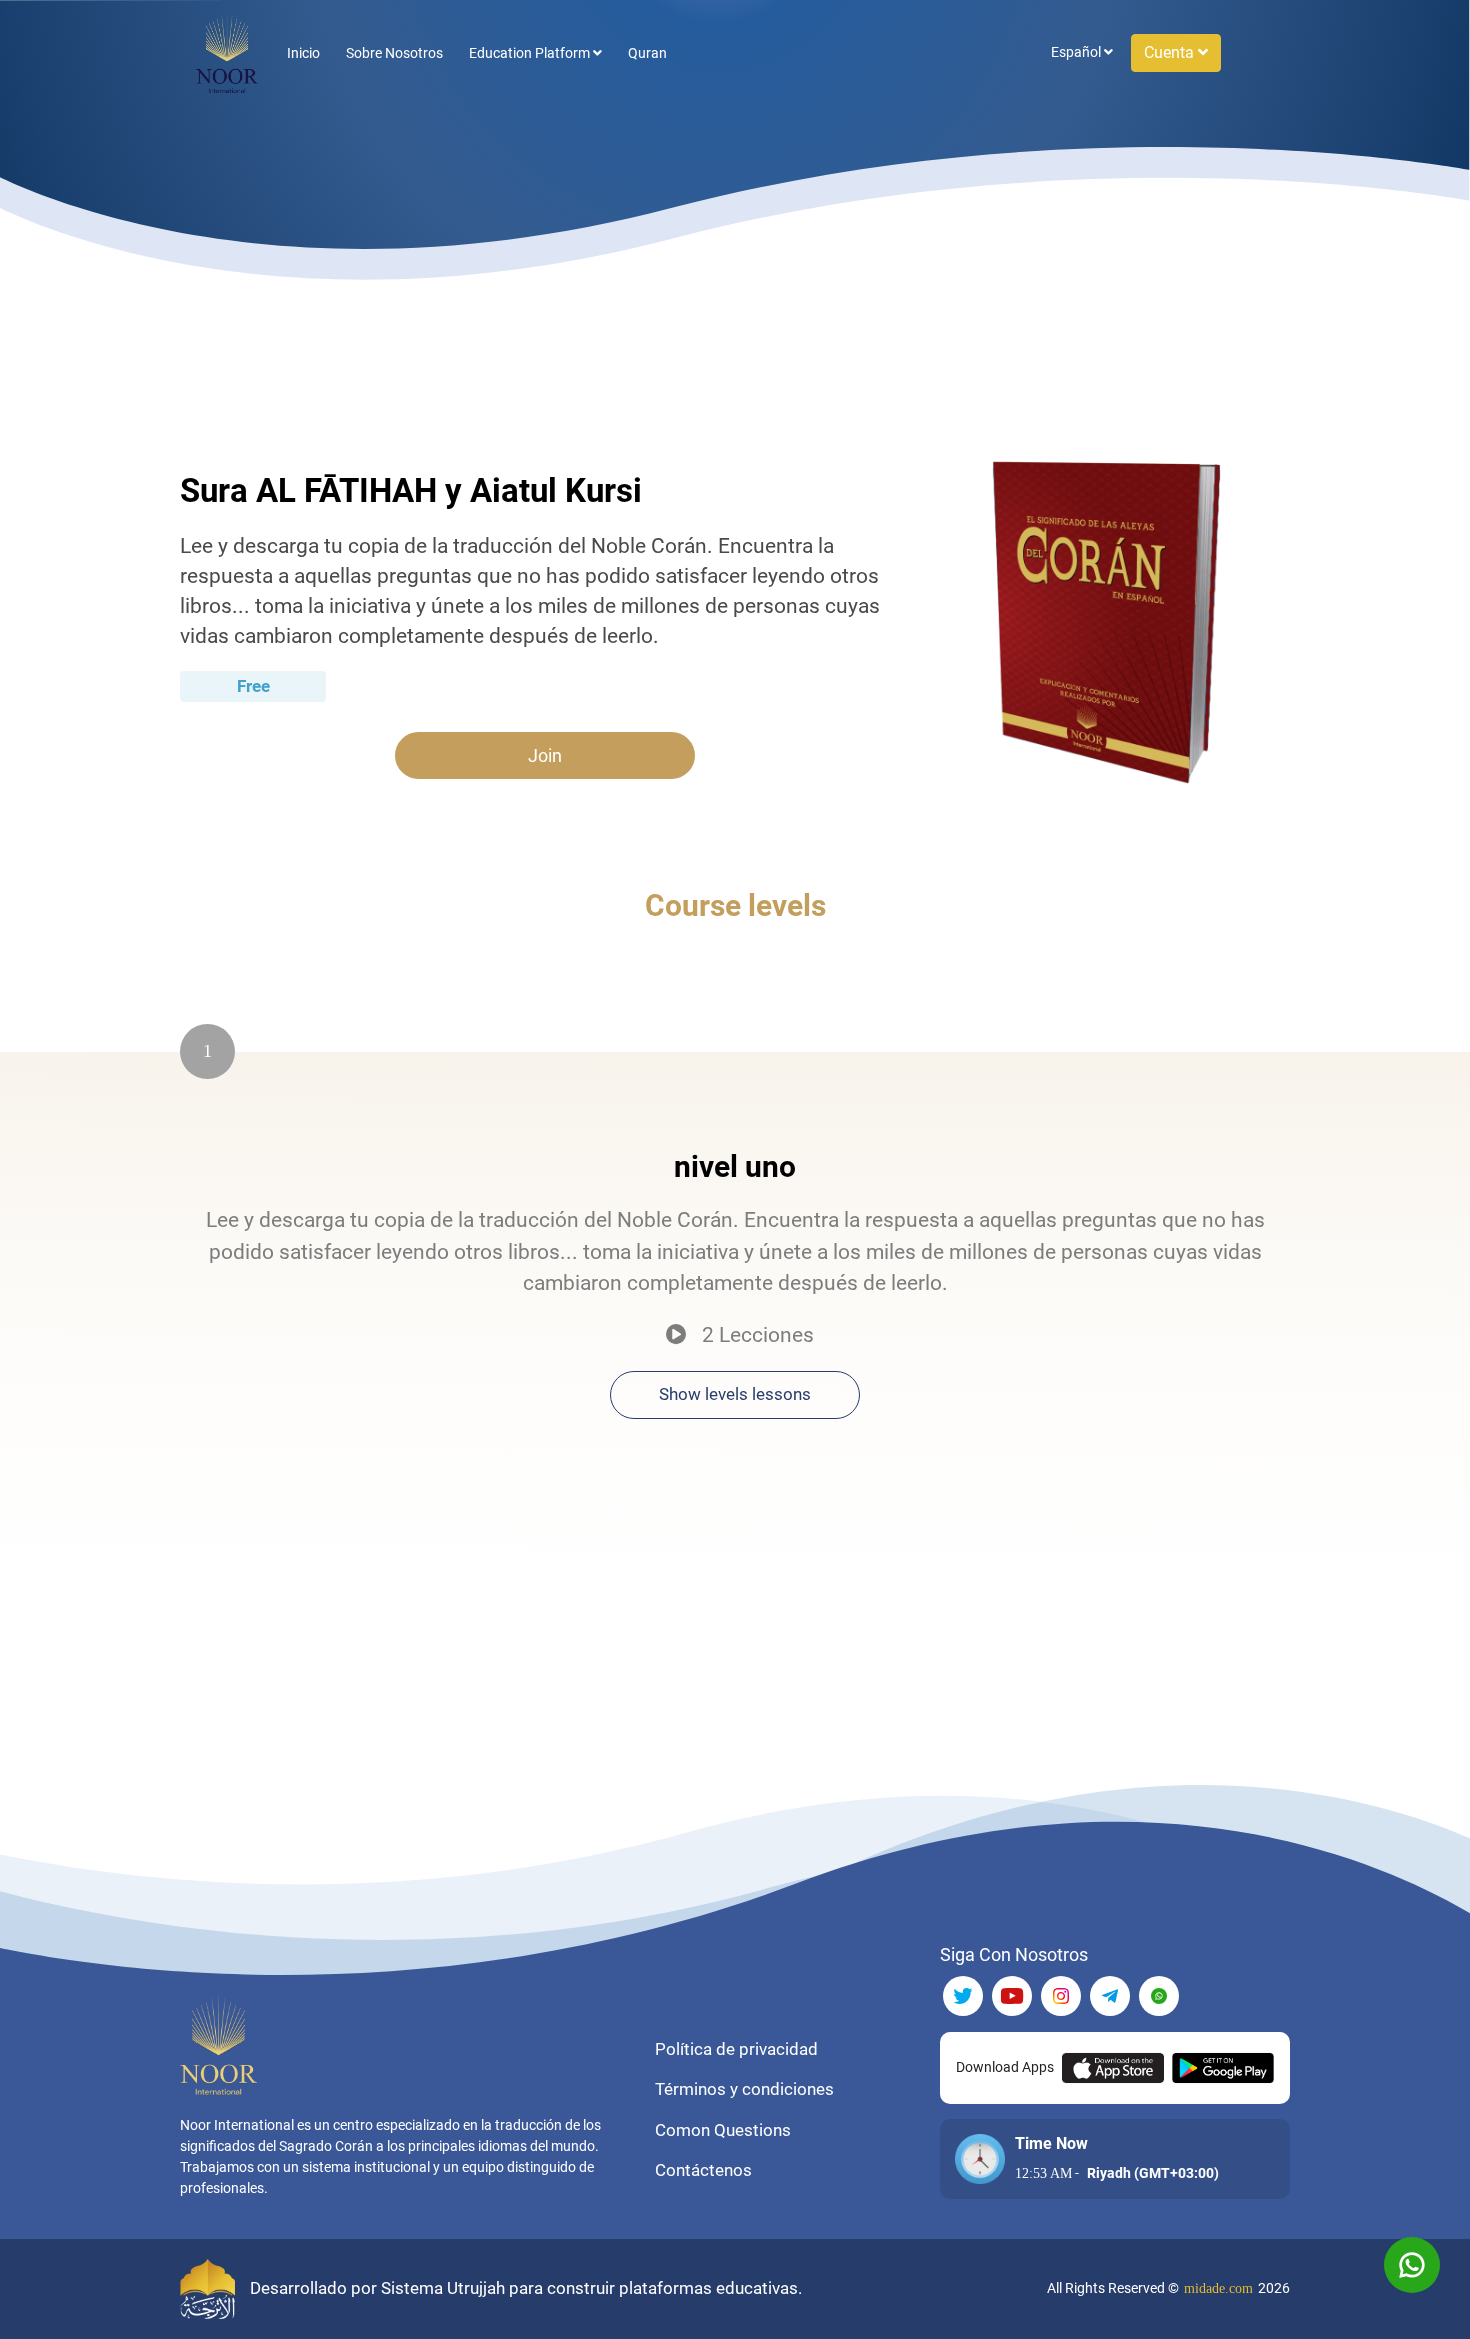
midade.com (1218, 2288)
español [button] (1077, 52)
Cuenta (1171, 52)
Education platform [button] (531, 53)
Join (545, 755)
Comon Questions (723, 2130)
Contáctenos (703, 2170)
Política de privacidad (736, 2049)
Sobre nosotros (394, 53)
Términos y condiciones (744, 2089)
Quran (647, 53)
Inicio (303, 53)
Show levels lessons (735, 1394)
